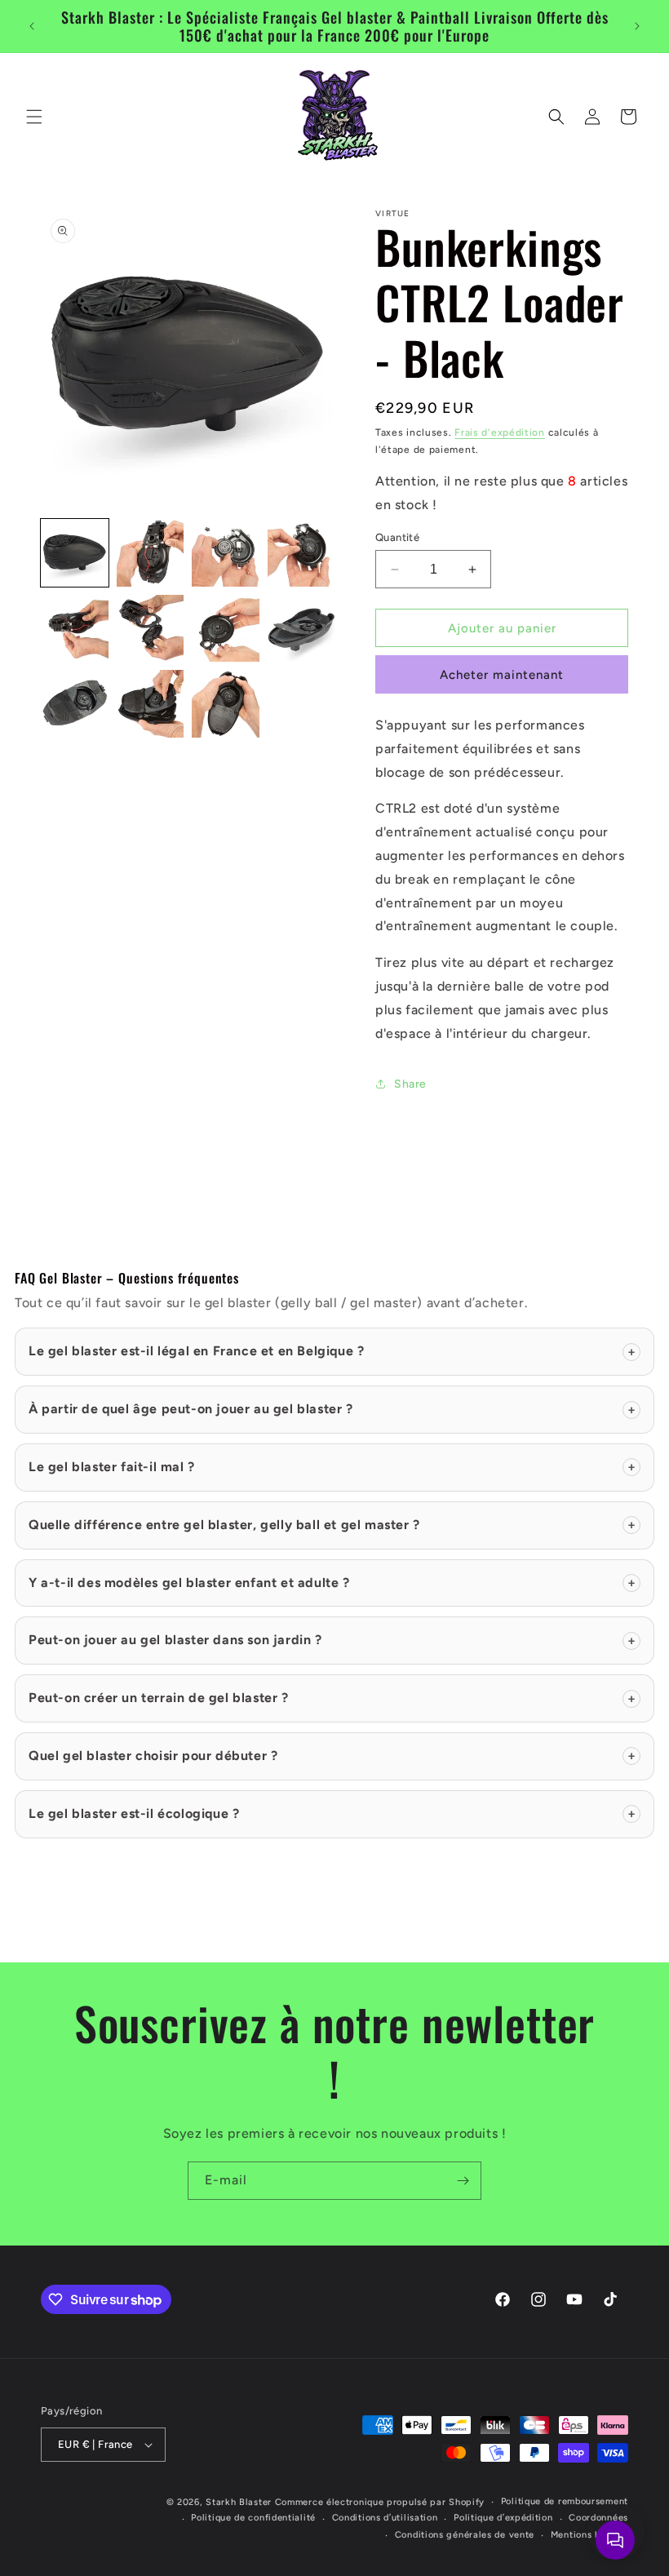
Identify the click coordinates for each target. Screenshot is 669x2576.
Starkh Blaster (239, 2502)
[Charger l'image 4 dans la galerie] (301, 553)
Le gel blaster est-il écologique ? (332, 1813)
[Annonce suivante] (637, 26)
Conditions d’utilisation (385, 2518)
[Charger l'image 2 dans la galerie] (151, 553)
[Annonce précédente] (32, 26)
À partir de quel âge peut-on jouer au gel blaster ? (332, 1409)
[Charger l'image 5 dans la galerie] (75, 629)
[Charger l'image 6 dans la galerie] (151, 629)
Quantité (397, 537)
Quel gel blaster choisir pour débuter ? (332, 1756)
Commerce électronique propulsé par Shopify (380, 2502)
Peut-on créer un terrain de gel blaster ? (332, 1698)
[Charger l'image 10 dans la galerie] (151, 704)
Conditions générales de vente (465, 2535)
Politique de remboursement (565, 2501)
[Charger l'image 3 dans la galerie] (226, 553)
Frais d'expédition (500, 432)
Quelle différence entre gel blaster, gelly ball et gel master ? (332, 1525)
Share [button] (410, 1084)
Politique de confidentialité (253, 2518)
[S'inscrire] (463, 2181)
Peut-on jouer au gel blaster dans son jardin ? (332, 1640)
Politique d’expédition (503, 2518)
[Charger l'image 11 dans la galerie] (226, 704)
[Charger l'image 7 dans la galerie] (226, 629)
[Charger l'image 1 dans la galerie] (75, 553)
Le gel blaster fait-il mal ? (332, 1467)
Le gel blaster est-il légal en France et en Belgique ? (332, 1351)
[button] (34, 117)
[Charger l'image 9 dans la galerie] (75, 704)
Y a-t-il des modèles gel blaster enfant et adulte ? (332, 1583)
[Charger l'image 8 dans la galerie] (301, 629)
